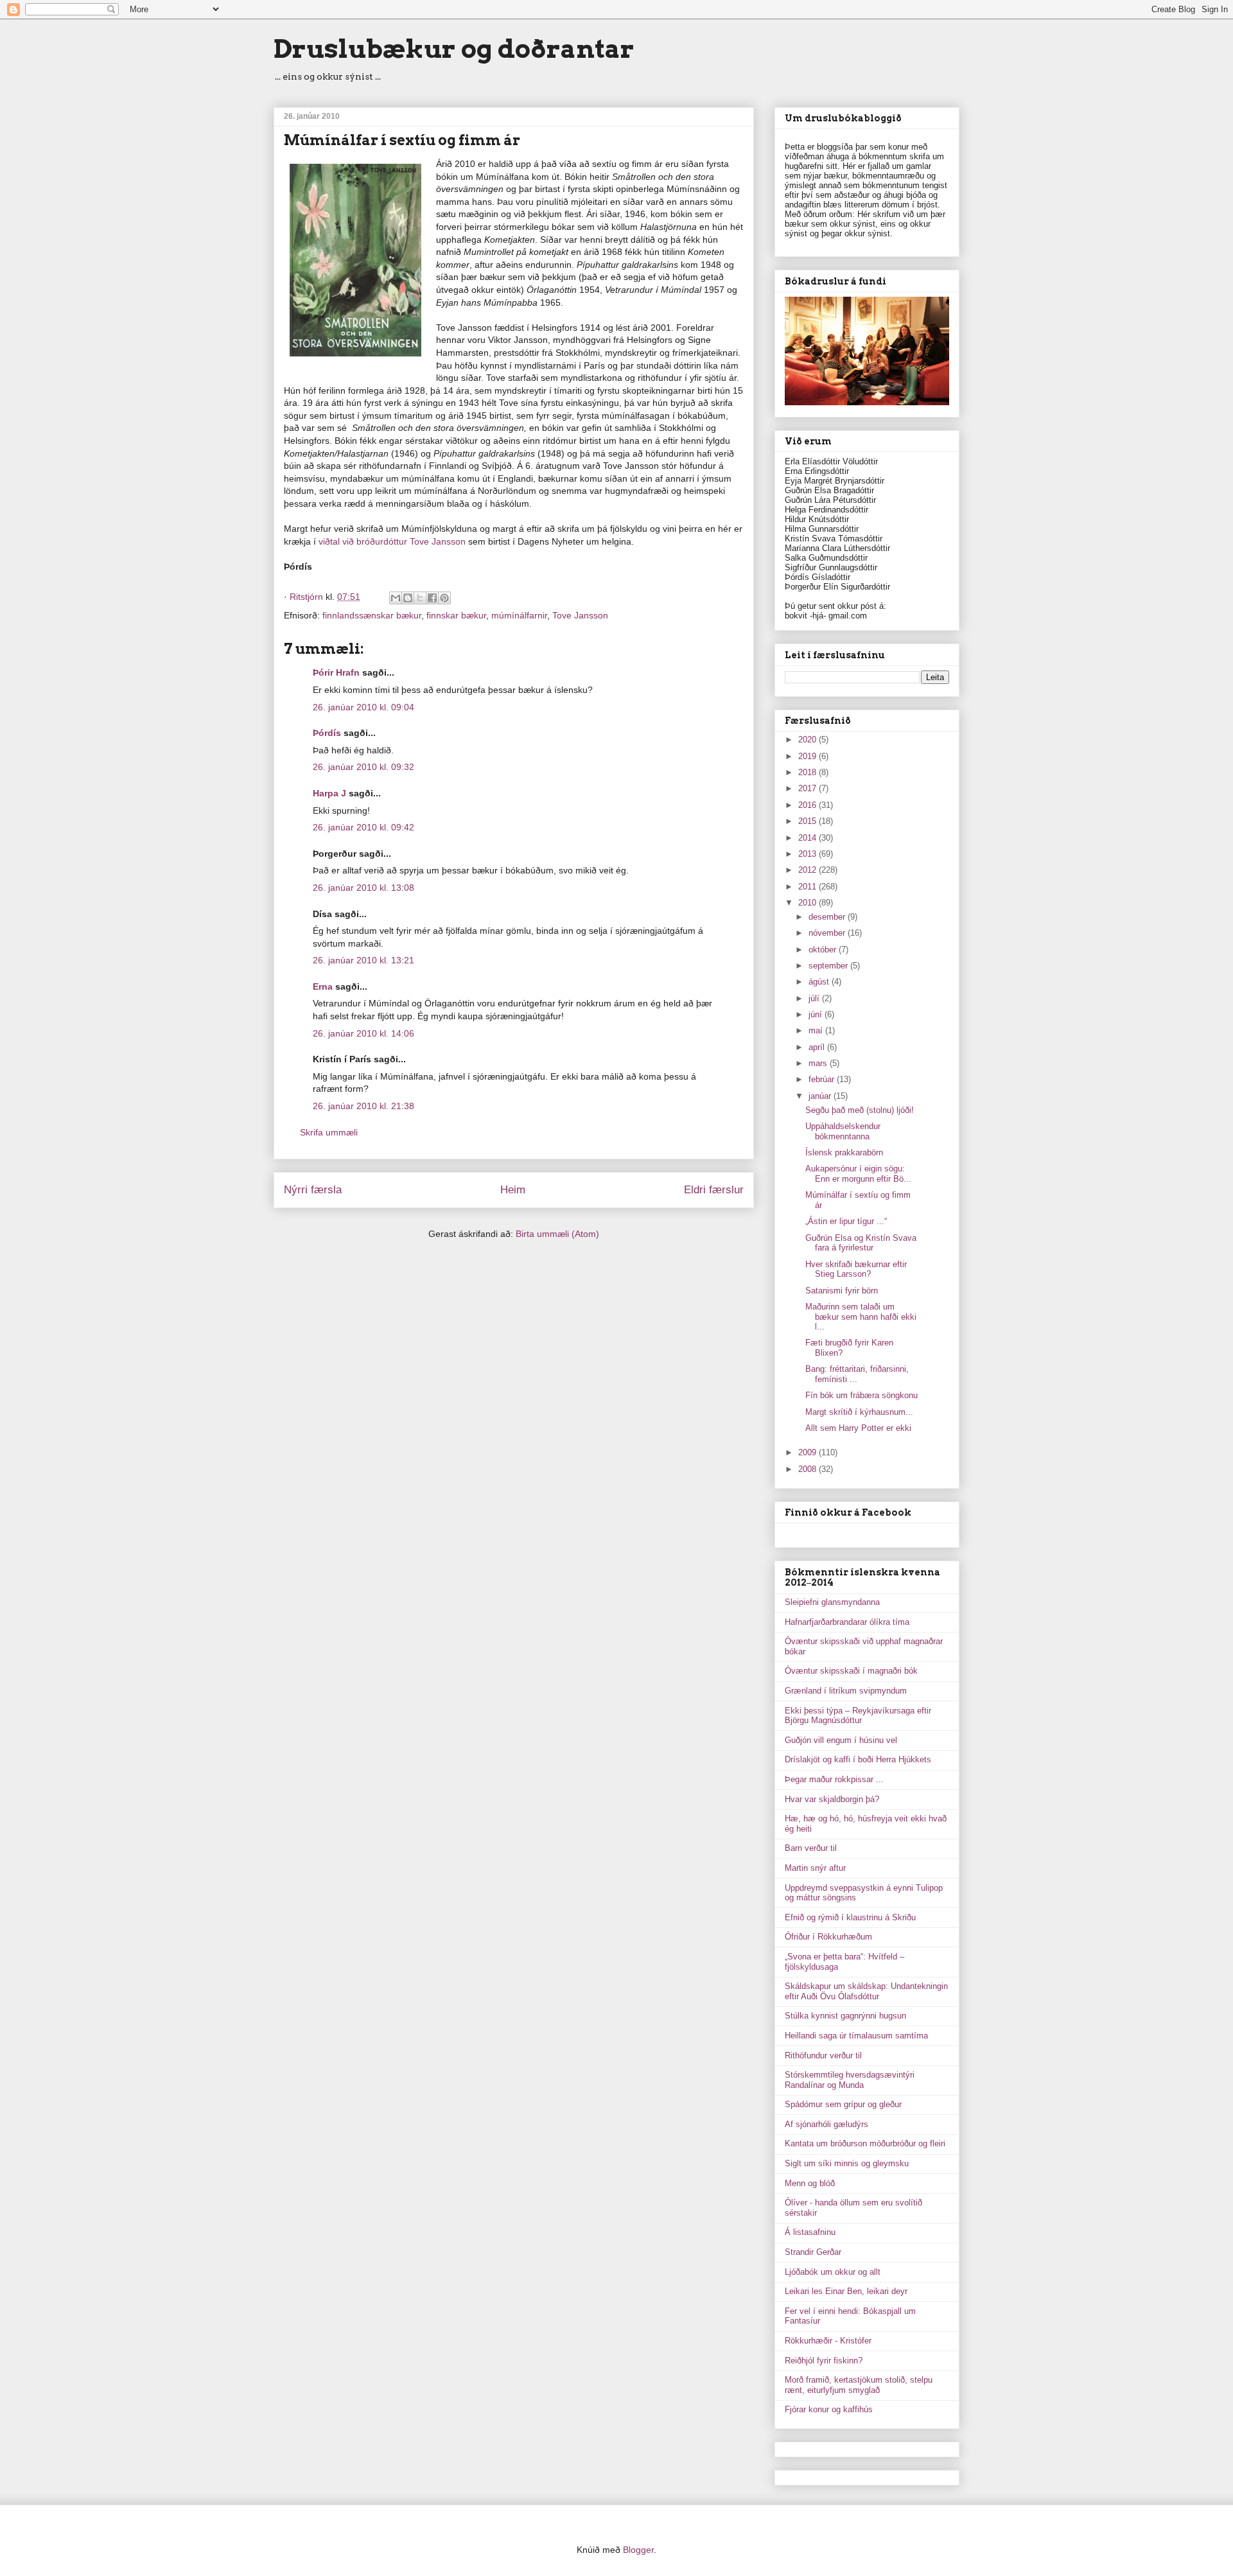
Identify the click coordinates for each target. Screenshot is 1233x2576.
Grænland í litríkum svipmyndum (846, 1691)
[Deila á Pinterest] (444, 598)
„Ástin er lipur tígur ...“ (846, 1221)
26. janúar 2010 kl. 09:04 (363, 707)
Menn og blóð (810, 2183)
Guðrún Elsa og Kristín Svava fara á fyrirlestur (861, 1243)
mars (819, 1063)
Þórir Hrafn (336, 672)
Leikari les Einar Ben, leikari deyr (846, 2291)
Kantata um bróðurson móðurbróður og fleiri (865, 2143)
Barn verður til (811, 1848)
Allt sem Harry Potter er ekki (858, 1428)
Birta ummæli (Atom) (557, 1234)
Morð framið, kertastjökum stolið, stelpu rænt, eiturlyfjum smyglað (859, 2385)
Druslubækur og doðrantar (454, 49)
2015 (809, 821)
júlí (815, 998)
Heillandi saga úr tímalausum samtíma (856, 2036)
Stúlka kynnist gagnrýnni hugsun (845, 2016)
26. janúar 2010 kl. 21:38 (363, 1106)
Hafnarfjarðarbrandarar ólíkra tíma (847, 1622)
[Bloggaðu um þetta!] (408, 598)
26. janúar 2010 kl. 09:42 (363, 827)
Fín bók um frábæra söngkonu (861, 1395)
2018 (809, 772)
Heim (513, 1190)
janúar (821, 1096)
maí (817, 1030)
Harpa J (329, 793)
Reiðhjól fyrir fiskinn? (824, 2361)
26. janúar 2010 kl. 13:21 (363, 960)
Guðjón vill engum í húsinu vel (841, 1740)
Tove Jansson (580, 615)
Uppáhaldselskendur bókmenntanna (843, 1131)
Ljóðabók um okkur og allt (833, 2272)
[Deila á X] (420, 598)
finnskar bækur (456, 615)
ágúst (820, 982)
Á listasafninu (810, 2232)
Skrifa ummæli (329, 1132)
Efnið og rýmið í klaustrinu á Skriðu (850, 1917)
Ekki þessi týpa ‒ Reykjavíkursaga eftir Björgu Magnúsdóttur (858, 1716)
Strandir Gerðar (813, 2252)
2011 (809, 887)
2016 (809, 805)
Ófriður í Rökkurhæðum (828, 1937)
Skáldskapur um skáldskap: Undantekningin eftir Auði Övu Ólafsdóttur (866, 1991)
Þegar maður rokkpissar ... (834, 1779)
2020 (809, 740)
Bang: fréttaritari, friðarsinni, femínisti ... (857, 1374)
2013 (809, 854)
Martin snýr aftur (815, 1868)
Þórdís (327, 733)
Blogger (638, 2550)
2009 (809, 1452)
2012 (809, 870)
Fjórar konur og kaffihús (829, 2409)
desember (828, 917)
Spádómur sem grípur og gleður (843, 2104)
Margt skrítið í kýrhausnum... (859, 1412)
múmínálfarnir (519, 615)
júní (817, 1014)
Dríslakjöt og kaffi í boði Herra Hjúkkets (858, 1759)
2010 (809, 903)
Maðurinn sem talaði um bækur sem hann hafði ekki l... (861, 1317)
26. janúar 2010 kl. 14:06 (363, 1033)
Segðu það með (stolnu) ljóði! (860, 1110)
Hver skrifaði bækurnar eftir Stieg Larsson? (856, 1269)
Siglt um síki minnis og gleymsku (847, 2163)
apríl (818, 1047)
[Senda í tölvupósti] (396, 598)
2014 (809, 838)
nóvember (828, 933)
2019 (809, 756)
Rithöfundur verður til (823, 2055)
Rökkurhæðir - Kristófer (828, 2341)
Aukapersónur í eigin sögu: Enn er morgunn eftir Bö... (858, 1174)
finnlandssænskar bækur (372, 615)
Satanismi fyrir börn (842, 1291)
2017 (809, 788)
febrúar (823, 1079)
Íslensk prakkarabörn (844, 1152)
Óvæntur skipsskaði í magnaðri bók (851, 1671)
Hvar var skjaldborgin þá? (832, 1799)
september (829, 966)
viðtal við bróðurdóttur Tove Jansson (392, 541)
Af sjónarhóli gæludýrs (826, 2124)
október (824, 950)
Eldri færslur (714, 1190)
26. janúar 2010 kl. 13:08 (363, 888)
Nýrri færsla (313, 1190)
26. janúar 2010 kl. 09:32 (363, 767)
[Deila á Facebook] (432, 598)
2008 (809, 1469)
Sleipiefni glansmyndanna (832, 1602)
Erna (323, 986)
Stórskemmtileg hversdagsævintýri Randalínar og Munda (850, 2080)
